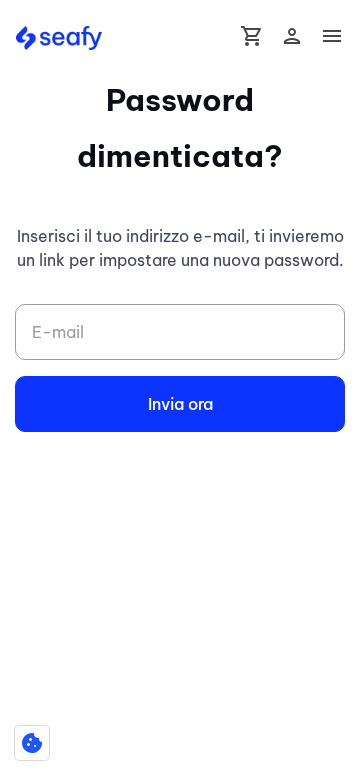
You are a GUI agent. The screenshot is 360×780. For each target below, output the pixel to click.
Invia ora (180, 404)
